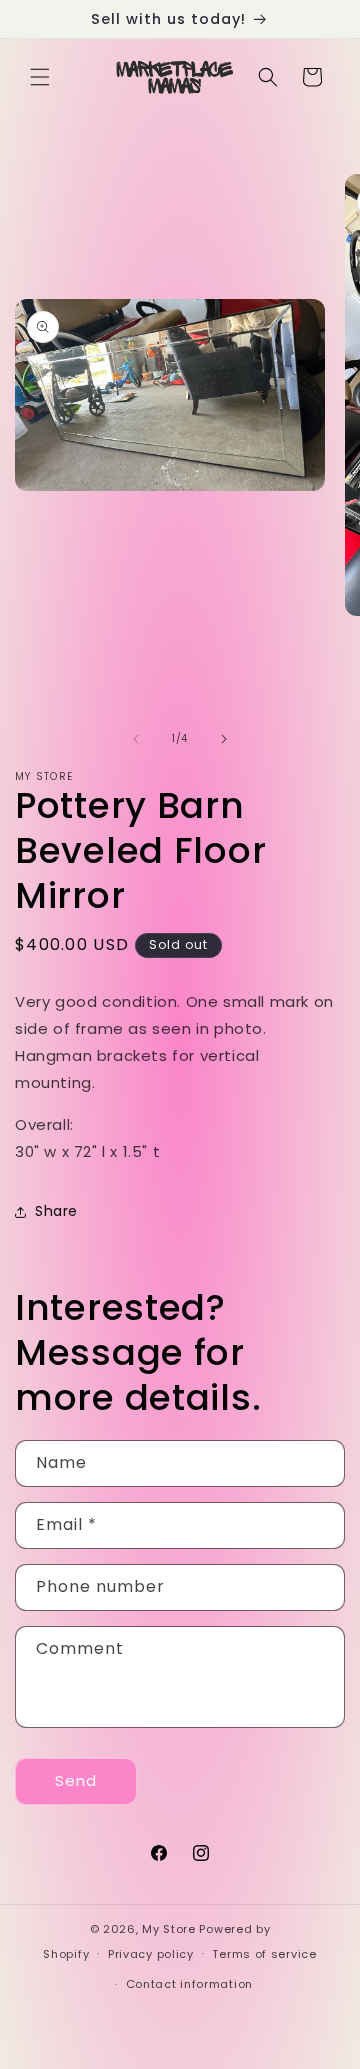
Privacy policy (151, 1954)
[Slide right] (224, 739)
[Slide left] (136, 739)
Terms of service (264, 1954)
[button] (40, 77)
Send (76, 1780)
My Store (169, 1929)
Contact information (189, 1984)
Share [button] (56, 1211)
